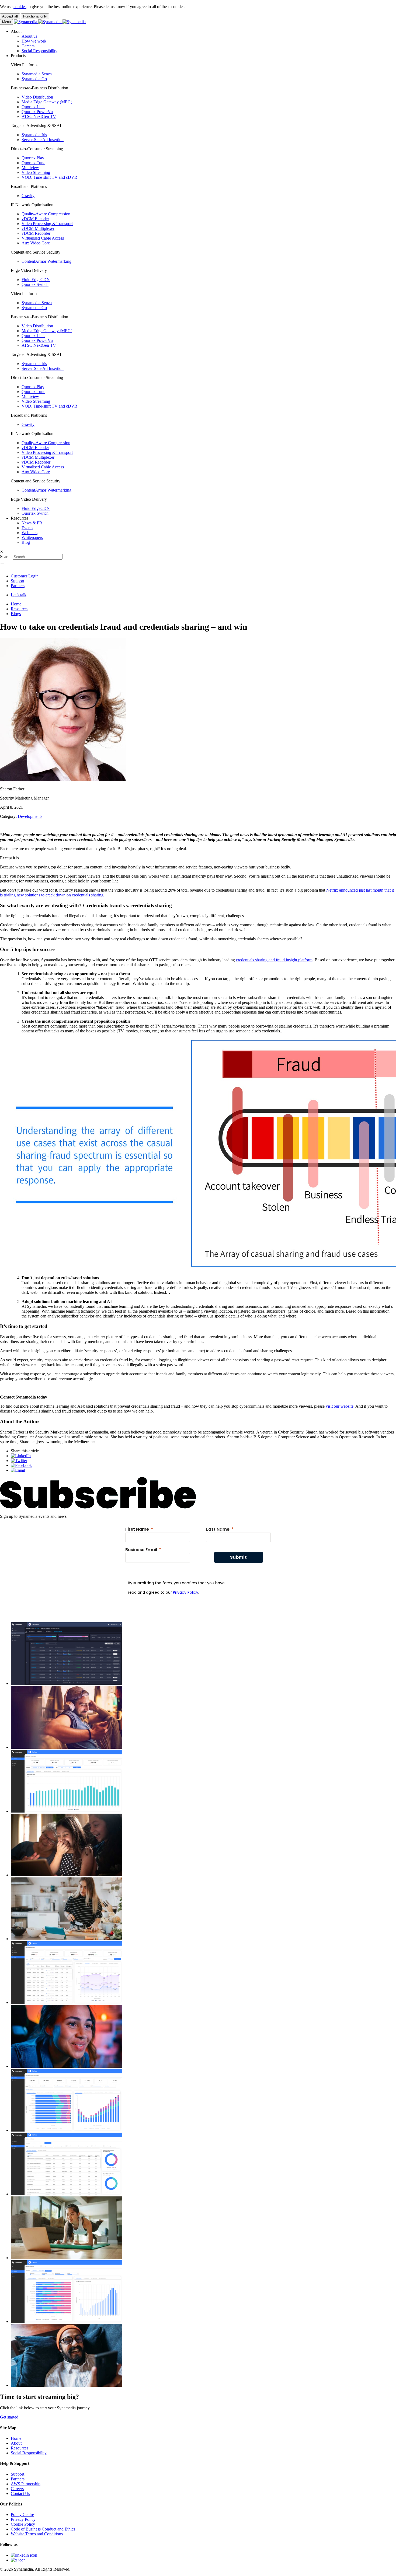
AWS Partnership (26, 2484)
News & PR (32, 523)
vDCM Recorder (36, 233)
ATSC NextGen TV (39, 116)
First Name (137, 1529)
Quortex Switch (35, 284)
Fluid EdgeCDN (36, 280)
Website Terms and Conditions (37, 2534)
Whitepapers (32, 537)
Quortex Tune (33, 163)
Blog (26, 542)
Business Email (141, 1550)
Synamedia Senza (37, 74)
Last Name (218, 1529)
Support (18, 581)
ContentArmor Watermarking (46, 261)
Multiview (30, 168)
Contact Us (20, 2493)
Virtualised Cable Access (43, 238)
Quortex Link (33, 107)
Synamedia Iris (34, 135)
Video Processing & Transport (47, 224)
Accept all (10, 16)
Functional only (35, 16)
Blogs (16, 614)
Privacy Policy (186, 1592)
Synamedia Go (34, 79)
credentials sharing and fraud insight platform (274, 960)
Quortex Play (33, 158)
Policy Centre (22, 2514)
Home (16, 604)
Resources (20, 609)
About (16, 2443)
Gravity (28, 196)
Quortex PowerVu (37, 112)
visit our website (340, 1406)
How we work (34, 41)
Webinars (29, 533)
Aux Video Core (36, 243)
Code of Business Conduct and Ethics (43, 2529)
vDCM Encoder (35, 219)
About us (29, 36)
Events (27, 528)
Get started (9, 2417)
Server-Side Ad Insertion (43, 140)
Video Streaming (36, 172)
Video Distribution (37, 97)
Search (6, 557)
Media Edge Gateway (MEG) (47, 102)
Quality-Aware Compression (46, 214)
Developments (30, 816)
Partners (18, 586)
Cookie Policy (23, 2524)
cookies (20, 7)
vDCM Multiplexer (38, 228)
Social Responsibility (39, 51)
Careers (28, 46)
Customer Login (25, 576)
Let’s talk (19, 595)
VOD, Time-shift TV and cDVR (49, 177)
